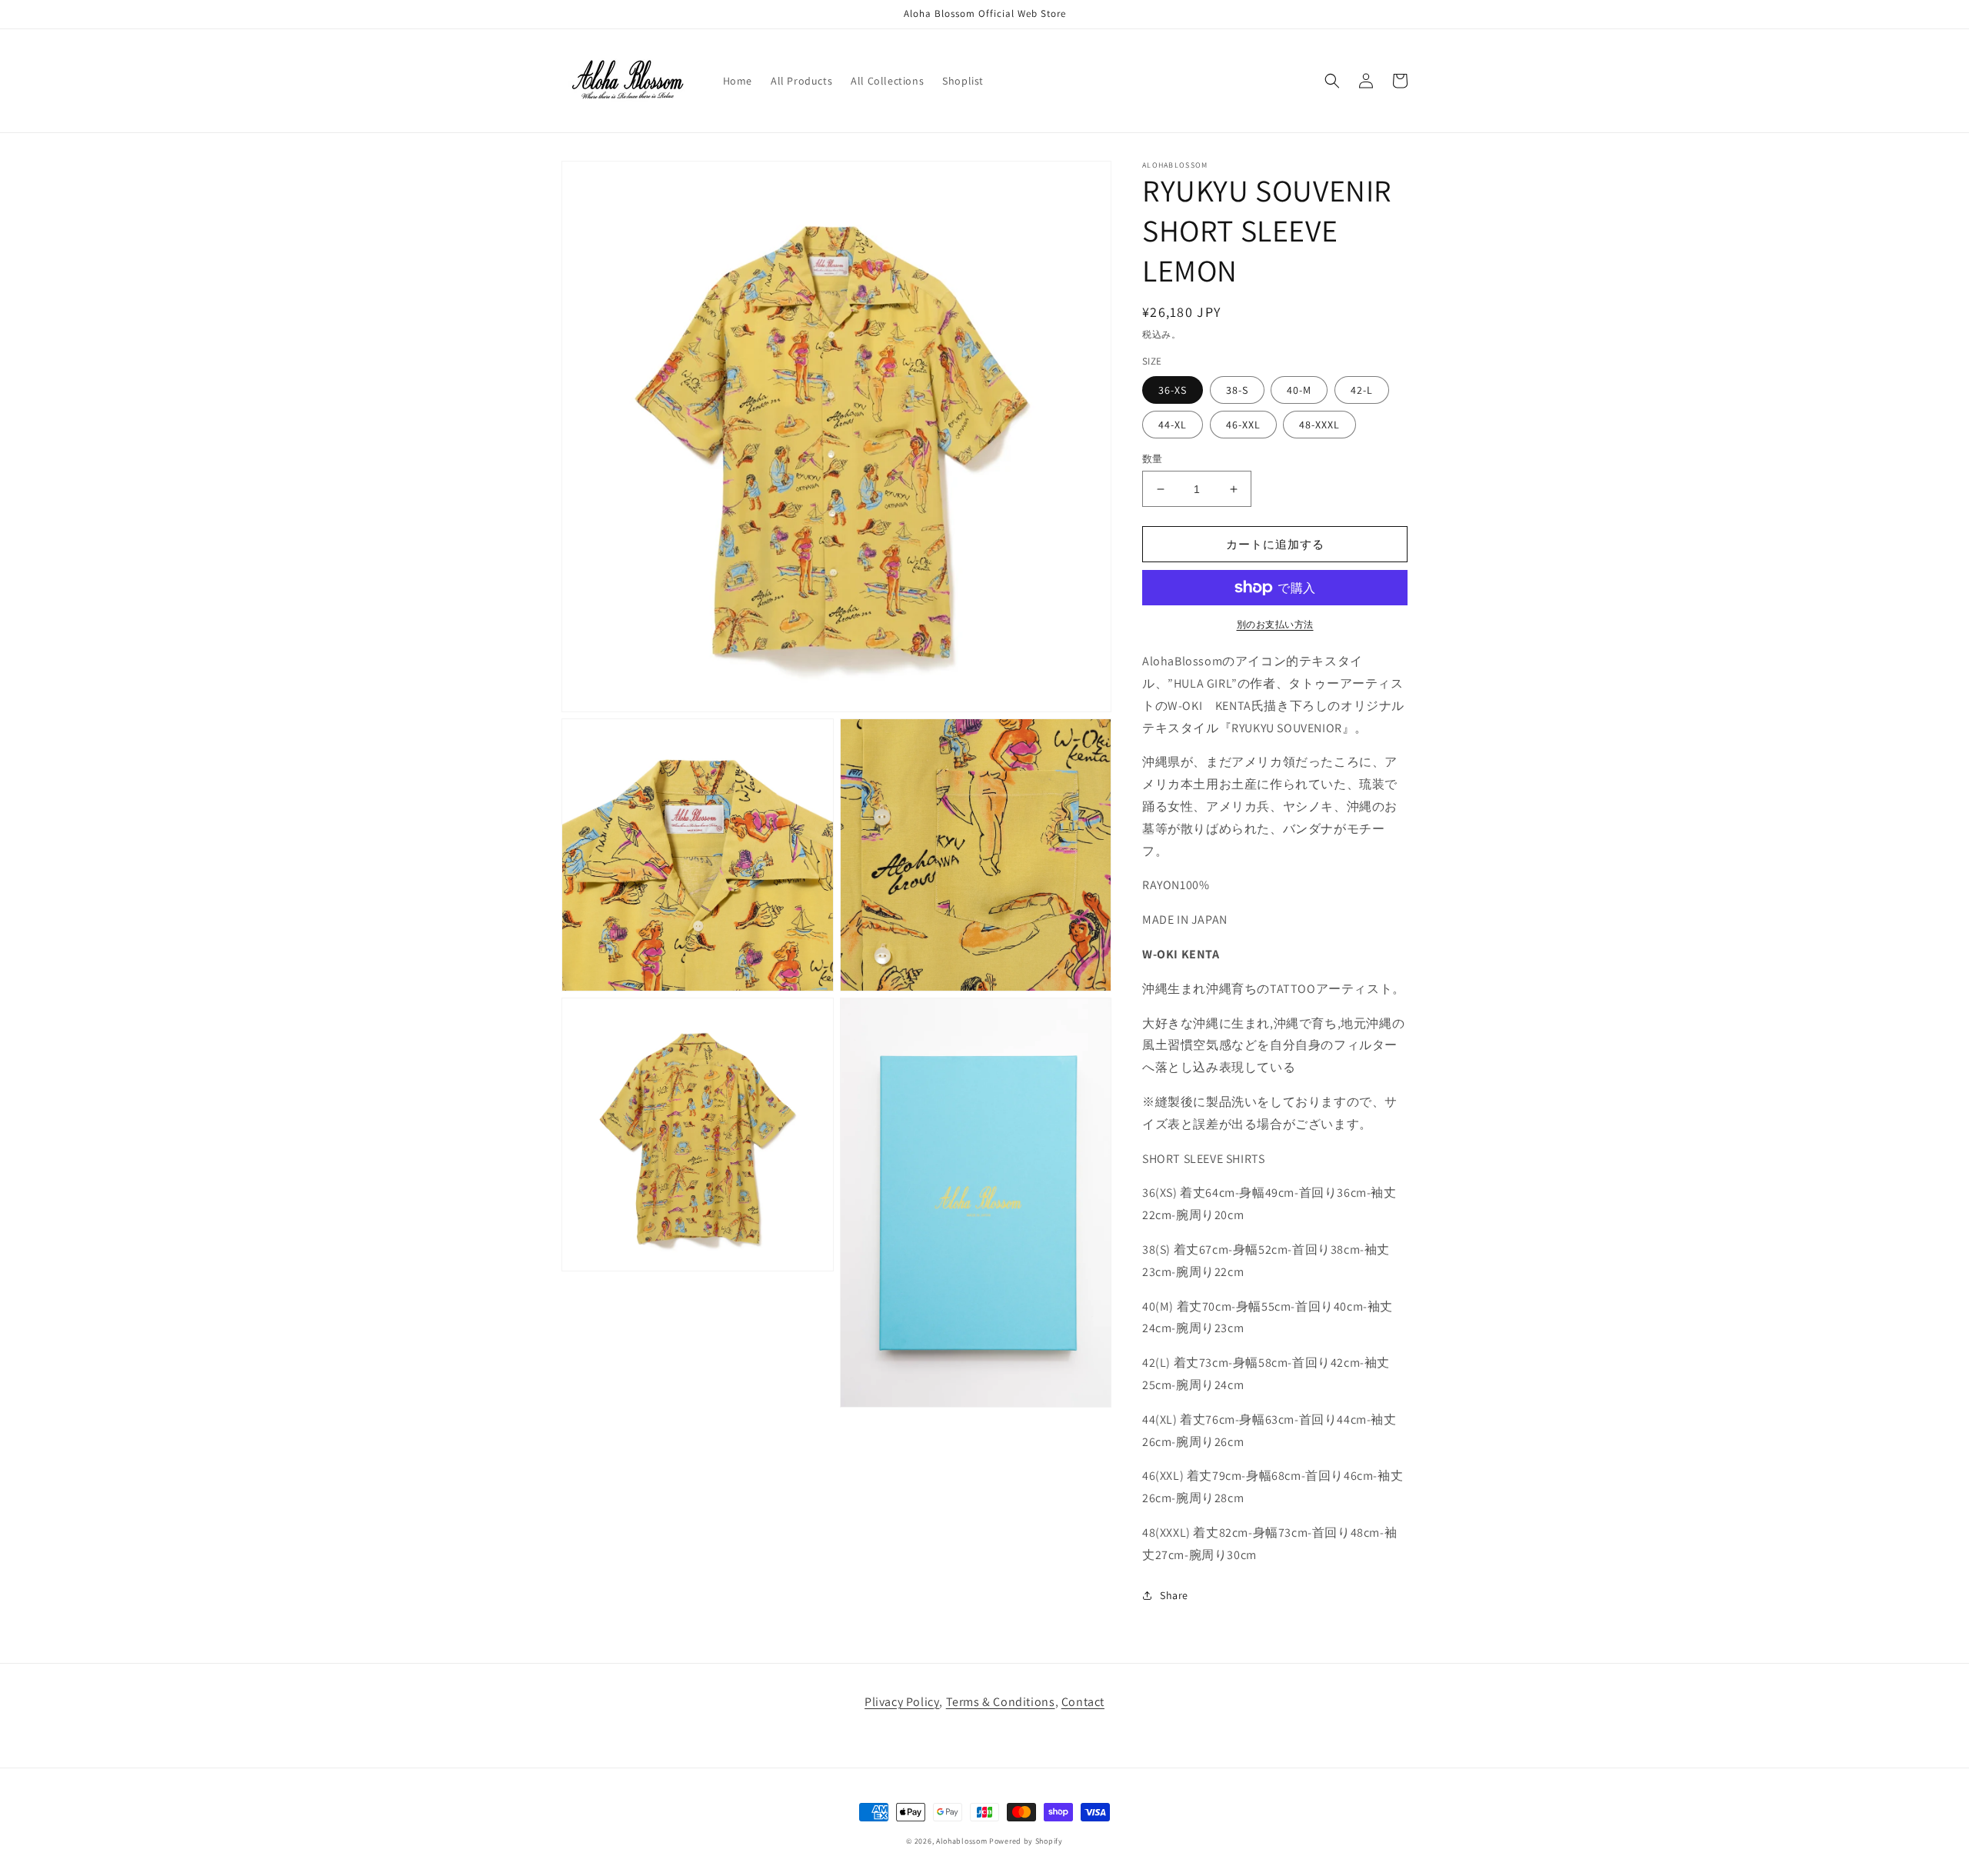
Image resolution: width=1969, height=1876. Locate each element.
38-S (1237, 390)
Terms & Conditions (1001, 1702)
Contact (1083, 1702)
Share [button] (1174, 1595)
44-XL (1173, 425)
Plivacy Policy (902, 1702)
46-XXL (1243, 425)
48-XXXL (1319, 425)
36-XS (1173, 390)
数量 (1153, 459)
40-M (1299, 390)
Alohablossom (961, 1841)
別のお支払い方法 (1275, 624)
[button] (1332, 81)
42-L (1362, 390)
